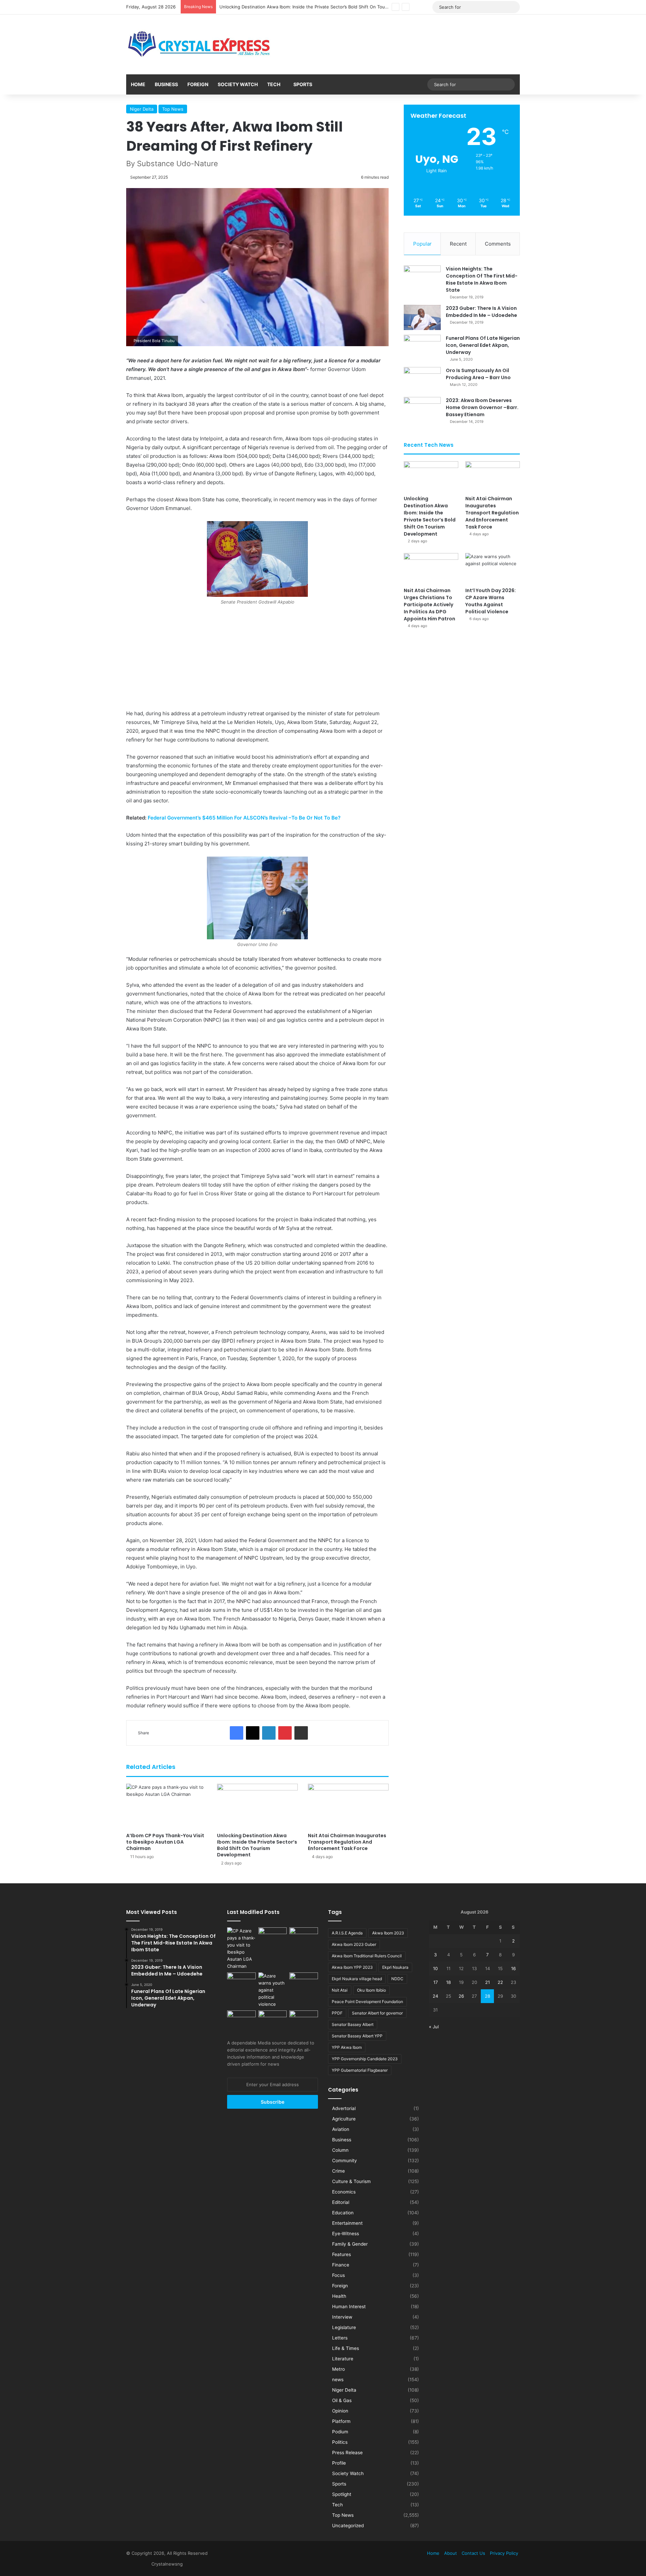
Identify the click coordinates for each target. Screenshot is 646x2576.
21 (488, 1982)
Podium (340, 2432)
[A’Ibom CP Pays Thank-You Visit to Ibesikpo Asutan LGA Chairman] (167, 1806)
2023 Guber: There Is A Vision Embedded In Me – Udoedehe (481, 312)
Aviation (341, 2129)
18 (448, 1982)
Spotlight (342, 2494)
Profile (339, 2463)
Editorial (341, 2202)
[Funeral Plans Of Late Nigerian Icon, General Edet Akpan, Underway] (422, 347)
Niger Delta (142, 109)
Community (345, 2161)
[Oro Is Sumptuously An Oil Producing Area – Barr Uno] (422, 380)
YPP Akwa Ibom (347, 2047)
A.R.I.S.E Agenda (347, 1933)
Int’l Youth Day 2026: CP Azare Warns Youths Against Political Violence (491, 601)
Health (339, 2296)
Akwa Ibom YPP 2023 (352, 1967)
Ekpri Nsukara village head (357, 1979)
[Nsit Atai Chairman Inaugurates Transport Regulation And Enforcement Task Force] (348, 1806)
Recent (458, 244)
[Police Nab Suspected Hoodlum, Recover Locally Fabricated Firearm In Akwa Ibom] (304, 2019)
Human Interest (349, 2307)
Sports (303, 84)
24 (435, 1996)
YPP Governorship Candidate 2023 (365, 2059)
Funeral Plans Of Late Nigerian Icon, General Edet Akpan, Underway (483, 345)
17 (436, 1982)
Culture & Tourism (351, 2181)
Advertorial (344, 2108)
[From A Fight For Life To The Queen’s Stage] (304, 1981)
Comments (498, 244)
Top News (173, 109)
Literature (343, 2359)
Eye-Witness (346, 2234)
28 (488, 1996)
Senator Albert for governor (377, 2013)
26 (461, 1996)
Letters (340, 2338)
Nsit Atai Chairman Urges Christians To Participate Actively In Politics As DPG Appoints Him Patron (429, 605)
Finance (341, 2265)
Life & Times (346, 2348)
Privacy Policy (504, 2553)
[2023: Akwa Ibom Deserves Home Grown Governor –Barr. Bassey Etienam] (422, 410)
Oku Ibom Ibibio (371, 1990)
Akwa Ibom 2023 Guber (354, 1944)
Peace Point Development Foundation (367, 2002)
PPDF (337, 2013)
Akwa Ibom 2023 (388, 1933)
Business (166, 84)
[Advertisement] (257, 659)
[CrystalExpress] (200, 44)
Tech (274, 84)
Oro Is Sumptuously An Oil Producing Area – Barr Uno (478, 374)
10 (435, 1968)
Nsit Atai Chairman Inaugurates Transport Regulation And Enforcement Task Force (306, 7)
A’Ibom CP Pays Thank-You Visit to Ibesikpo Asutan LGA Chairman (165, 1842)
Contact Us (473, 2553)
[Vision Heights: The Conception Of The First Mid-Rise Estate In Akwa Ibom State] (422, 278)
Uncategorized (348, 2526)
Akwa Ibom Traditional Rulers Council (367, 1956)
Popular (422, 244)
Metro (338, 2369)
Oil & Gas (342, 2400)
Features (342, 2254)
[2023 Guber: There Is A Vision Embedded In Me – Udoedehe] (422, 317)
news (338, 2380)
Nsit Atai (340, 1990)
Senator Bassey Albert (353, 2024)
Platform (341, 2421)
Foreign (198, 84)
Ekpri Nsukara (395, 1967)
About (451, 2553)
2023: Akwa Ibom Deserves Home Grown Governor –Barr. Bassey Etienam (482, 407)
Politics (340, 2442)
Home (138, 84)
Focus (338, 2275)
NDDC (397, 1979)
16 (513, 1968)
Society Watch (238, 84)
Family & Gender (350, 2244)
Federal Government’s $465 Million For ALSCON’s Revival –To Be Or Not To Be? (244, 818)
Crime (338, 2171)
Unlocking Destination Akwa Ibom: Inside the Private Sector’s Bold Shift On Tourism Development (257, 1845)
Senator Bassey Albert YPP (357, 2036)
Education (343, 2213)
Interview (342, 2317)
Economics (344, 2192)
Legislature (344, 2327)
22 (500, 1982)
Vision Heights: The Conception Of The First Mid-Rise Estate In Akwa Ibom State (482, 279)
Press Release (347, 2453)
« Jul (434, 2027)
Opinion (340, 2411)
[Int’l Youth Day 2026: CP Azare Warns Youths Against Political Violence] (493, 568)
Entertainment (347, 2223)
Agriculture (344, 2119)
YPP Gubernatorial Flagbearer (360, 2070)
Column (340, 2150)
